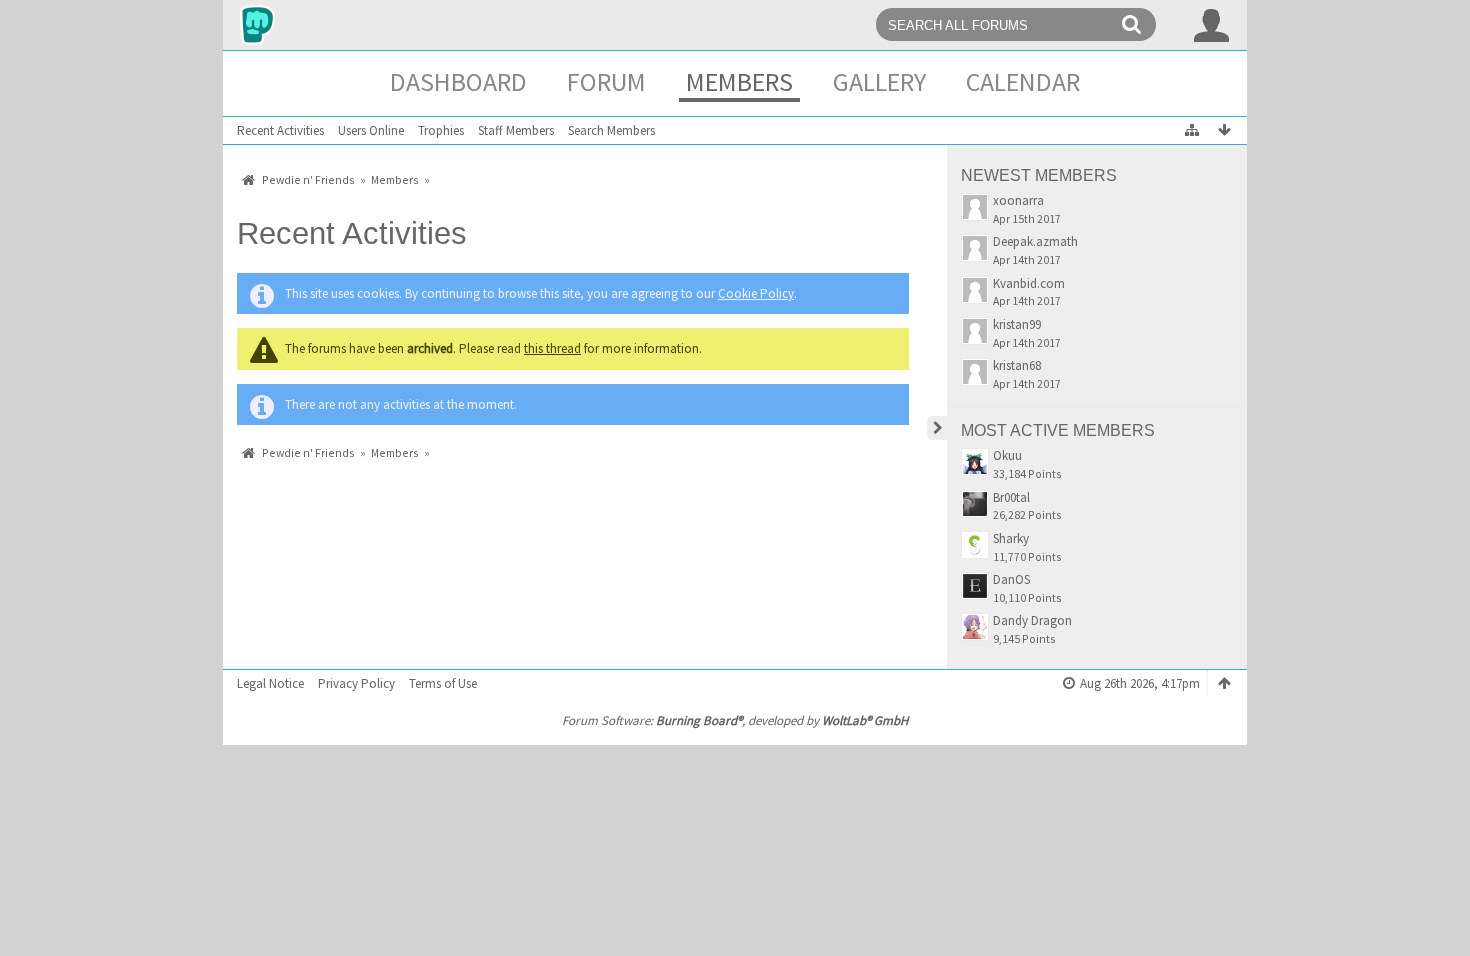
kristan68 (1017, 365)
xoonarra (1018, 200)
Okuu (1007, 455)
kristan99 (1017, 324)
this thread (552, 348)
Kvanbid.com (1029, 283)
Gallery (879, 81)
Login (1212, 25)
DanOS (1011, 579)
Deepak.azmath (1035, 241)
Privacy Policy (356, 683)
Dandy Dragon (1032, 620)
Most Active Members (1058, 430)
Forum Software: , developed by (735, 720)
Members (739, 81)
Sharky (1011, 538)
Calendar (1023, 81)
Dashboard (458, 81)
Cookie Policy (756, 293)
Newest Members (1039, 175)
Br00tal (1011, 497)
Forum (606, 81)
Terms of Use (443, 683)
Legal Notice (270, 683)
